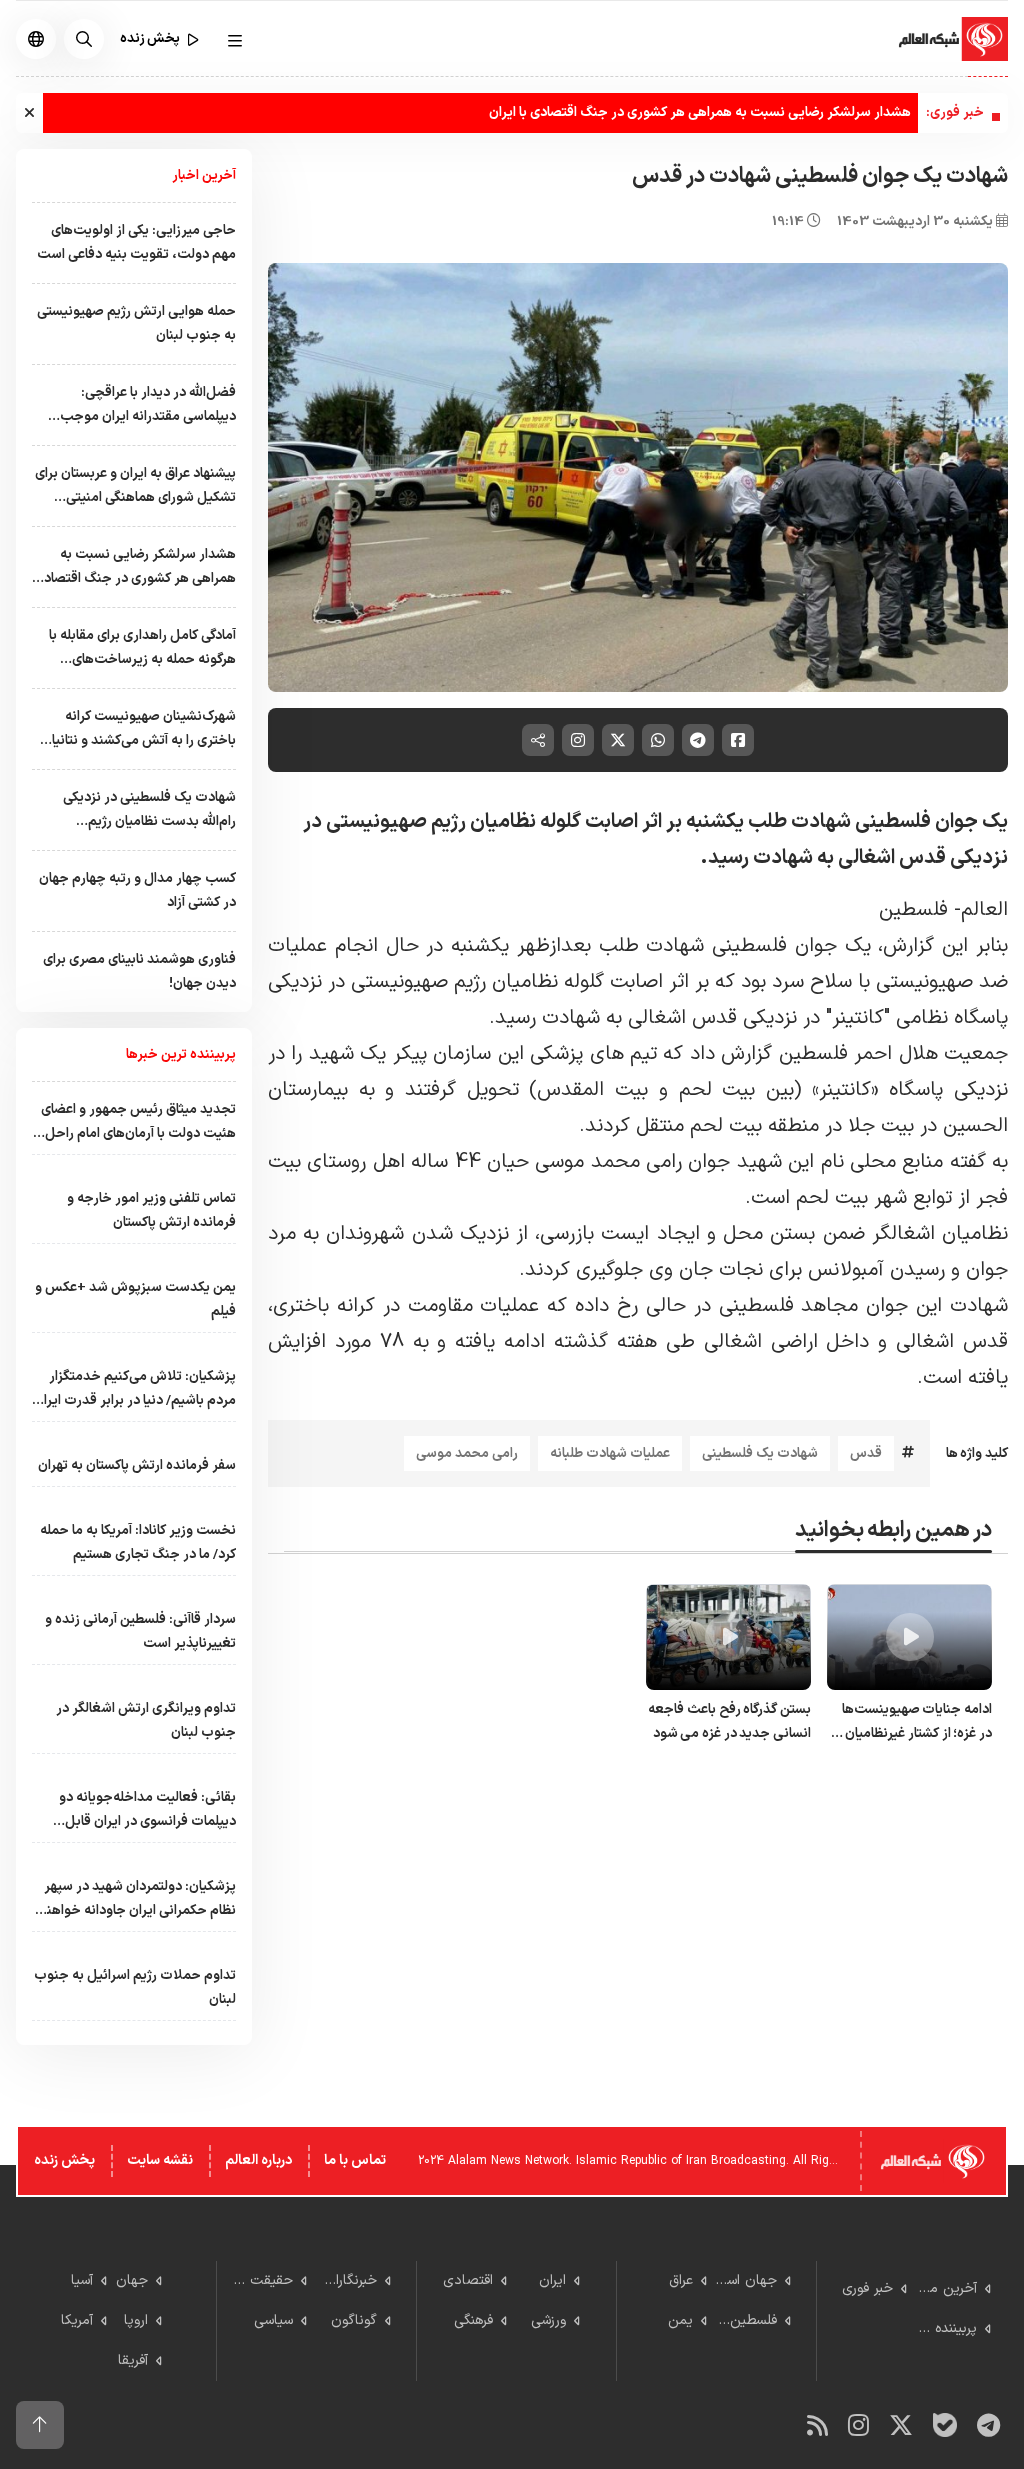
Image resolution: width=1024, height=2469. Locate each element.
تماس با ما (355, 2160)
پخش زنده (64, 2160)
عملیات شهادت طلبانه (610, 1453)
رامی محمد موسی (467, 1453)
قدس (866, 1453)
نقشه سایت (160, 2160)
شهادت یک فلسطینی (760, 1453)
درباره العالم (258, 2160)
